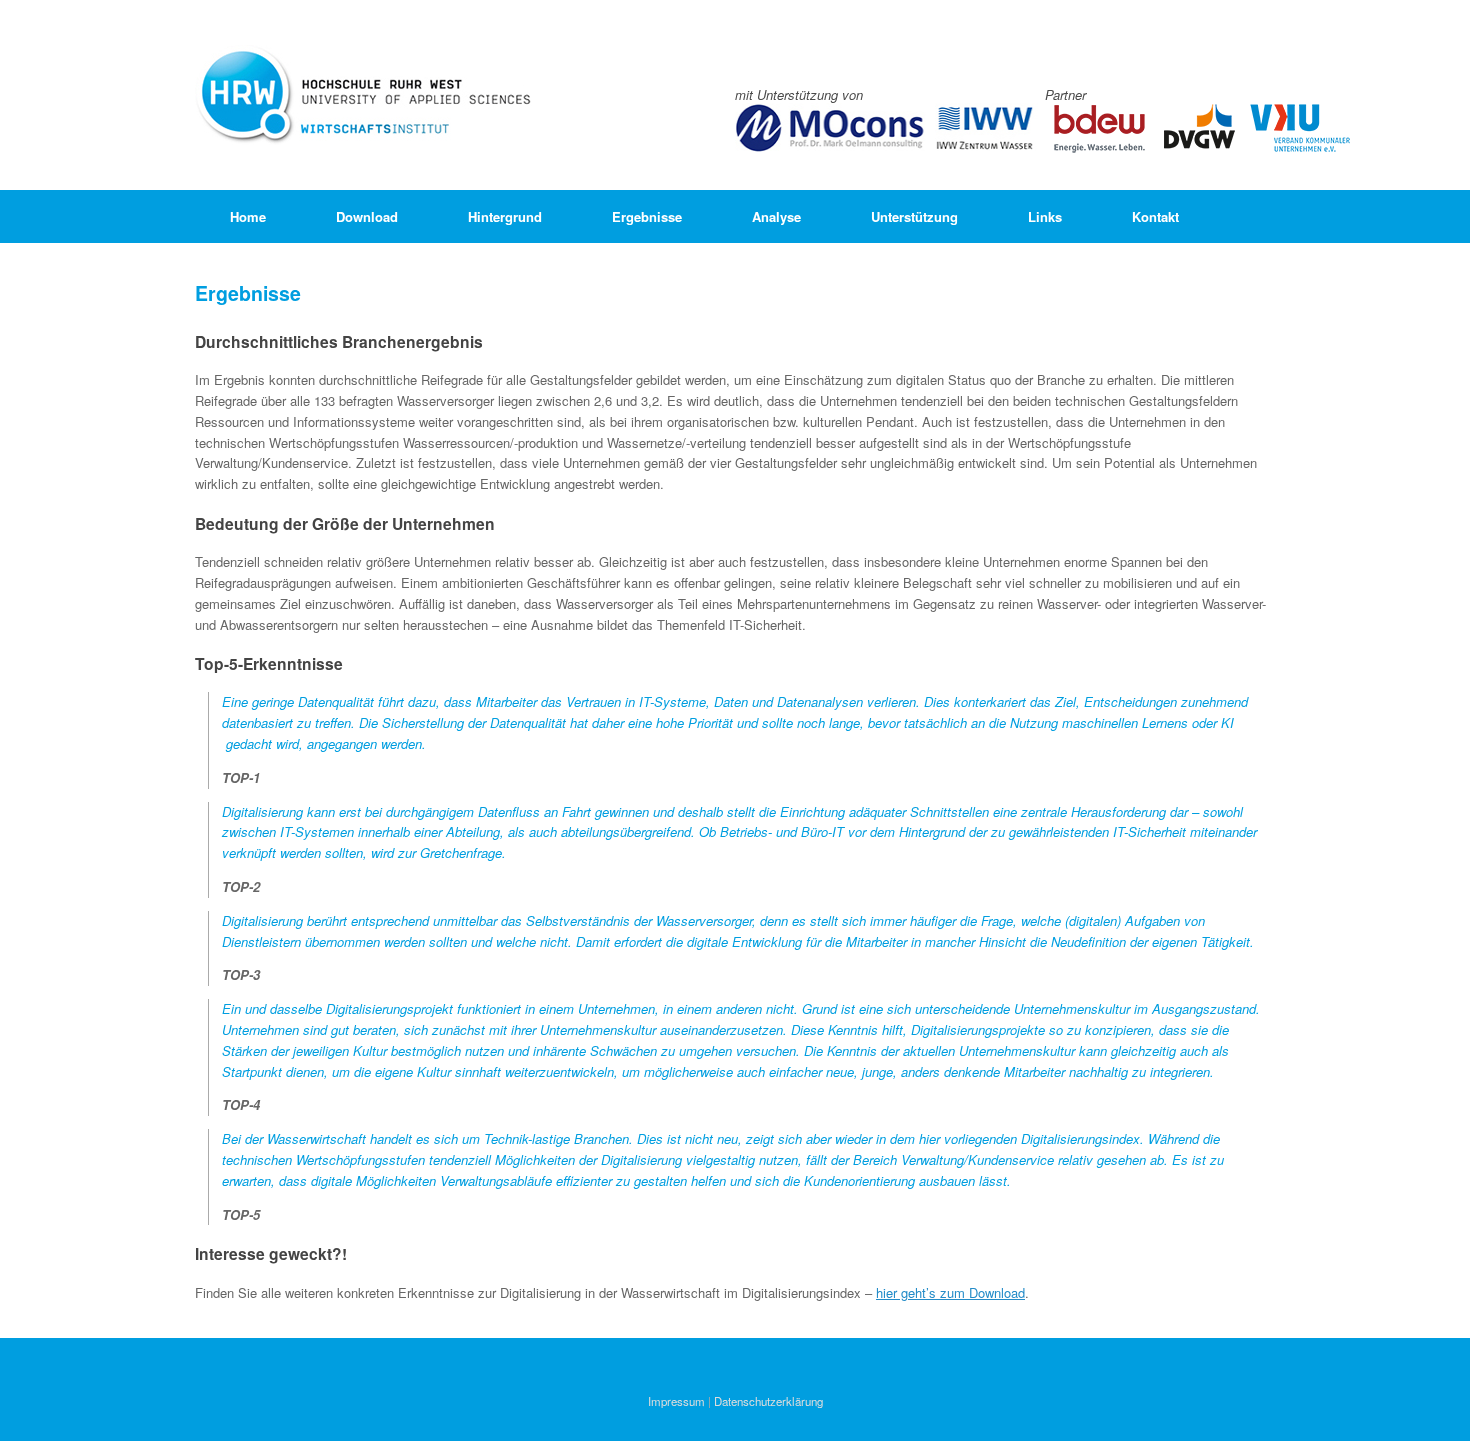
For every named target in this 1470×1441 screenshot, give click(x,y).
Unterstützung (914, 216)
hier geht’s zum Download (950, 1292)
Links (1045, 216)
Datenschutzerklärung (768, 1401)
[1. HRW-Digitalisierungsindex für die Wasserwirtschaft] (364, 95)
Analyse (776, 216)
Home (248, 216)
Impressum (676, 1401)
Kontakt (1155, 216)
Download (367, 216)
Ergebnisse (647, 216)
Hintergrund (505, 216)
